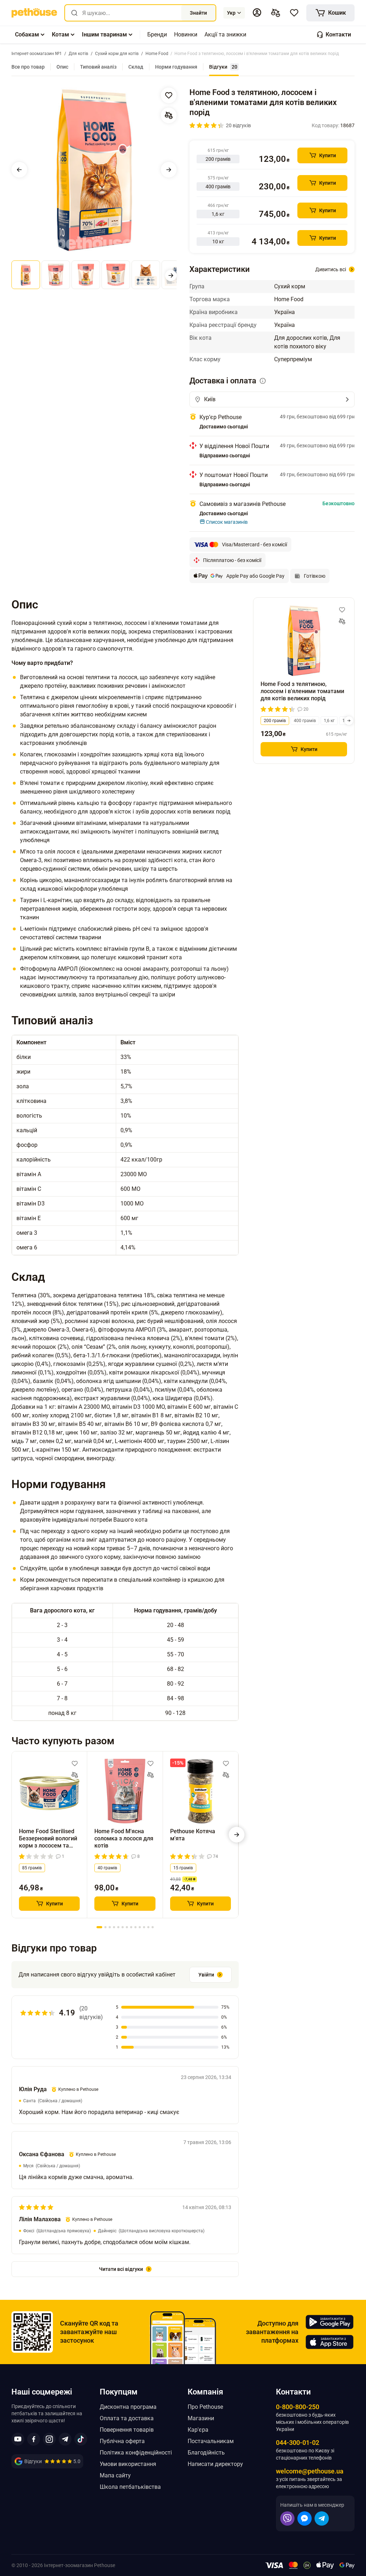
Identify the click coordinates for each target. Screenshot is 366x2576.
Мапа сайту (115, 2475)
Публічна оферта (122, 2441)
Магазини (201, 2418)
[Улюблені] (294, 13)
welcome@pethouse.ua (310, 2471)
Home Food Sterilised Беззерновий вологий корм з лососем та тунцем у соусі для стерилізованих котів (48, 1839)
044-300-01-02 (298, 2443)
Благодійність (206, 2453)
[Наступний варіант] (349, 721)
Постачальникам (211, 2441)
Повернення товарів (127, 2430)
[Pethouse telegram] (65, 2439)
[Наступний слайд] (169, 170)
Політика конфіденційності (136, 2453)
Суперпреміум (293, 359)
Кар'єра (198, 2430)
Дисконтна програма (128, 2407)
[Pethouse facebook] (34, 2439)
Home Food (289, 299)
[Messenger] (305, 2518)
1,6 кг (329, 721)
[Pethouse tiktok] (81, 2439)
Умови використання (128, 2464)
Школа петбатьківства (130, 2487)
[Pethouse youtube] (18, 2439)
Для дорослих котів (301, 338)
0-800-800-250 (298, 2407)
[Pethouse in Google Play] (330, 2322)
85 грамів (32, 1868)
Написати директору (215, 2464)
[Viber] (287, 2518)
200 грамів (275, 721)
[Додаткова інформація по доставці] (263, 381)
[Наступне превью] (171, 275)
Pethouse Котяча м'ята (193, 1835)
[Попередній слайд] (19, 170)
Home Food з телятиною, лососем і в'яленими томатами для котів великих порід (302, 691)
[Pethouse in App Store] (330, 2342)
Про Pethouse (205, 2407)
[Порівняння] (276, 13)
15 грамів (183, 1868)
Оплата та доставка (127, 2418)
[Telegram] (322, 2518)
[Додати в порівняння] (169, 115)
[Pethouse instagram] (49, 2439)
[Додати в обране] (169, 95)
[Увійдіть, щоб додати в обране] (75, 1764)
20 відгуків (238, 125)
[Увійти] (257, 13)
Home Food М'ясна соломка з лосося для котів (124, 1838)
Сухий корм (290, 286)
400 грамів (305, 721)
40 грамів (107, 1868)
